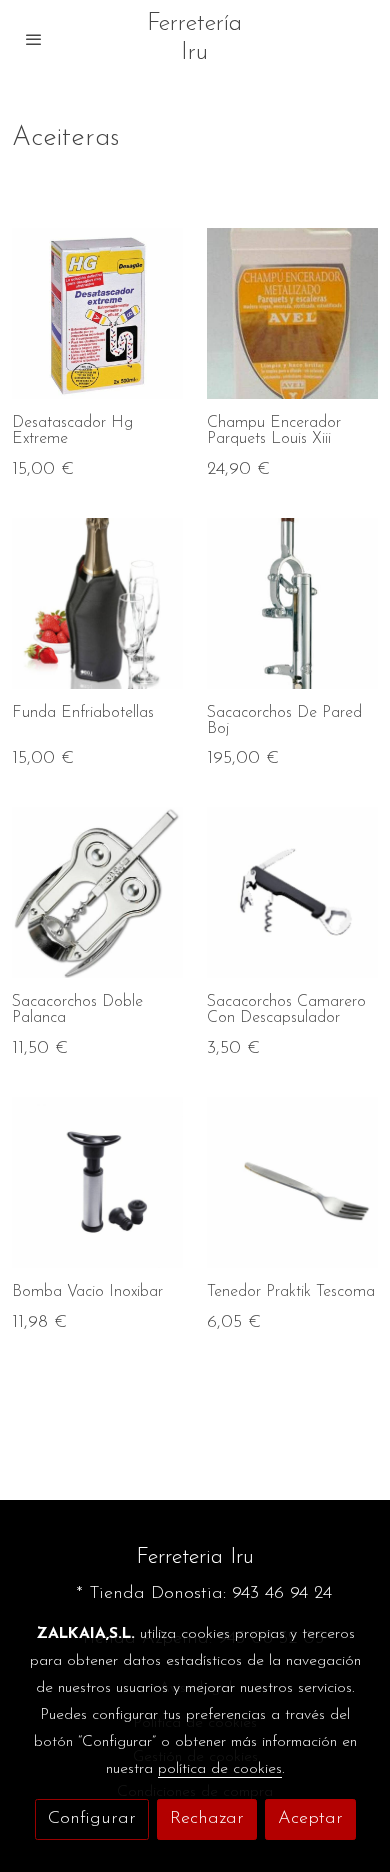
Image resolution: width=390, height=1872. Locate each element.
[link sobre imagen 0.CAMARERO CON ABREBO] (292, 892)
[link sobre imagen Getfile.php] (292, 1182)
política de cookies (220, 1769)
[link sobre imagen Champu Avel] (292, 313)
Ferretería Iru (194, 38)
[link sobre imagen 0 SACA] (97, 892)
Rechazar (207, 1819)
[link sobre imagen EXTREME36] (97, 313)
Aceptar (310, 1819)
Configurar (92, 1819)
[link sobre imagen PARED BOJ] (292, 603)
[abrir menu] (34, 39)
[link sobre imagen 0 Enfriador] (97, 603)
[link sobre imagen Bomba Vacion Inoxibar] (97, 1182)
